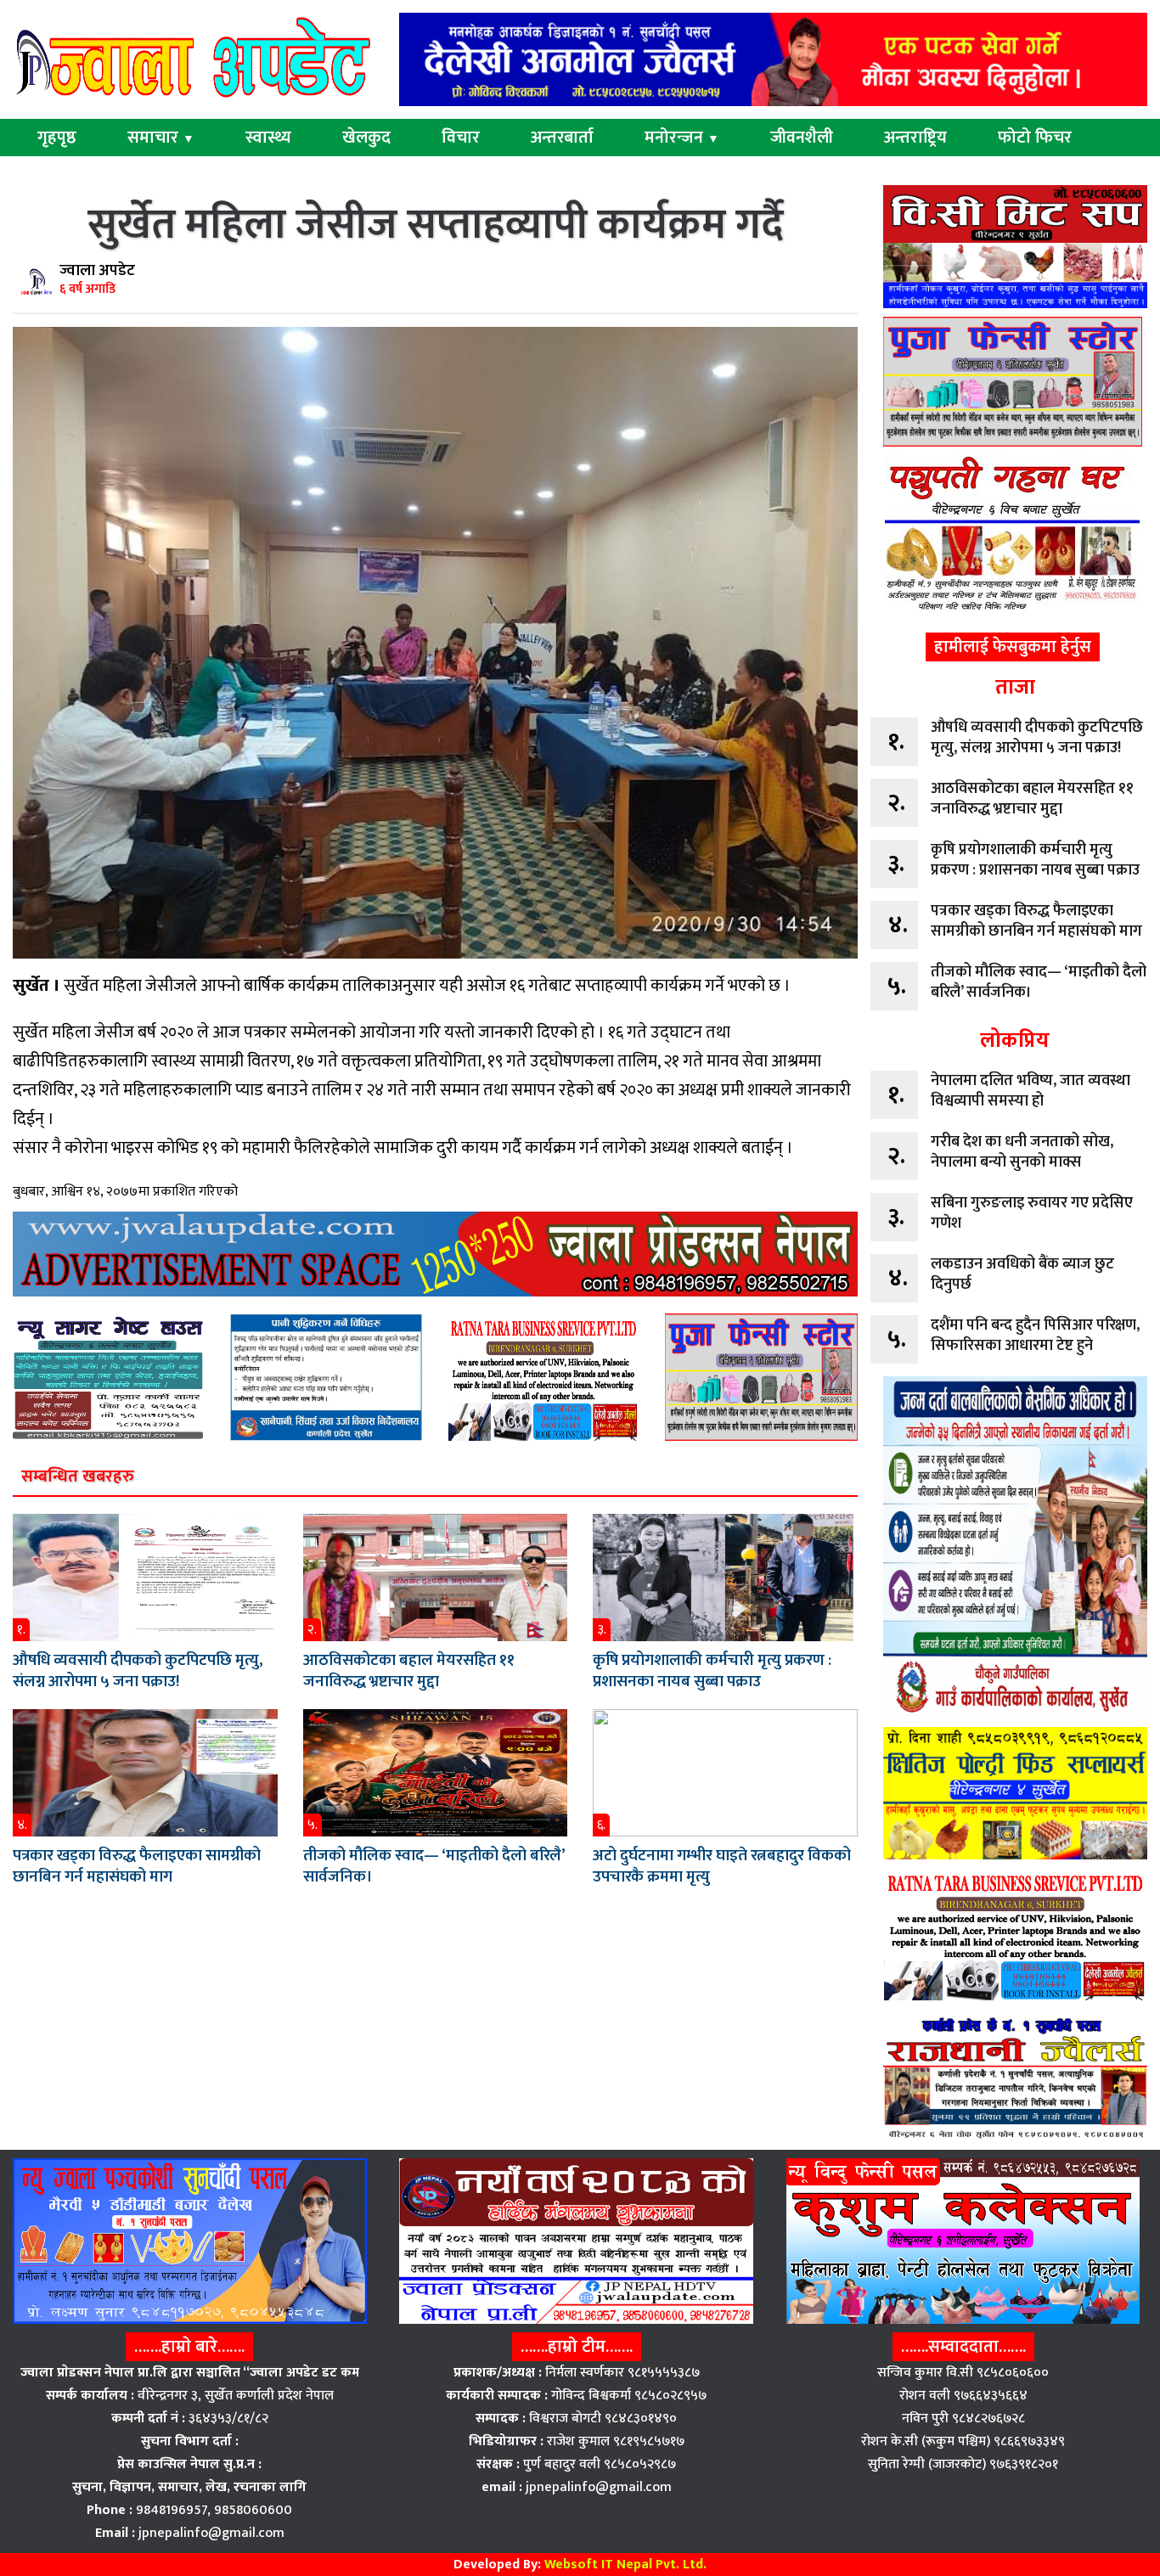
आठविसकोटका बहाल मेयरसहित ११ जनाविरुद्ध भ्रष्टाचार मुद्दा (409, 1671)
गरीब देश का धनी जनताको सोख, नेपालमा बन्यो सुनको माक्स (1022, 1152)
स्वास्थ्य (268, 138)
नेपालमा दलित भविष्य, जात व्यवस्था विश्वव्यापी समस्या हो (1030, 1091)
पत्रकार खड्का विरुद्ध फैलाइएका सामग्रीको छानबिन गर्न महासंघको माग (137, 1866)
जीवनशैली (802, 138)
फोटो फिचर (1035, 138)
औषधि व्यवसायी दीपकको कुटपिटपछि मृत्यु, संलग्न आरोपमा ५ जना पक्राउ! (138, 1671)
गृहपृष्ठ (57, 138)
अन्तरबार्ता (562, 138)
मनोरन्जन (682, 138)
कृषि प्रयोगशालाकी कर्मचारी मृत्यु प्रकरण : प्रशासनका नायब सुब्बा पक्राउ (712, 1671)
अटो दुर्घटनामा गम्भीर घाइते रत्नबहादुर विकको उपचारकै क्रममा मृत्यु (722, 1866)
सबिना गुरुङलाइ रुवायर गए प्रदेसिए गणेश (1032, 1213)
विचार (461, 138)
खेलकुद (366, 138)
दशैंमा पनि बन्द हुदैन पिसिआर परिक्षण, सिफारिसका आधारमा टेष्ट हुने (1035, 1336)
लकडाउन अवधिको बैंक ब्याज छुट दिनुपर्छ (1022, 1274)
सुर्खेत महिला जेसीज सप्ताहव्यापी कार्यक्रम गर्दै (435, 225)
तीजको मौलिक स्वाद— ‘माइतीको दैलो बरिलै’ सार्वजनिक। (434, 1866)
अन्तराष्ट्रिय (915, 138)
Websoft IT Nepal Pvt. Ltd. (625, 2565)
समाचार (161, 138)
